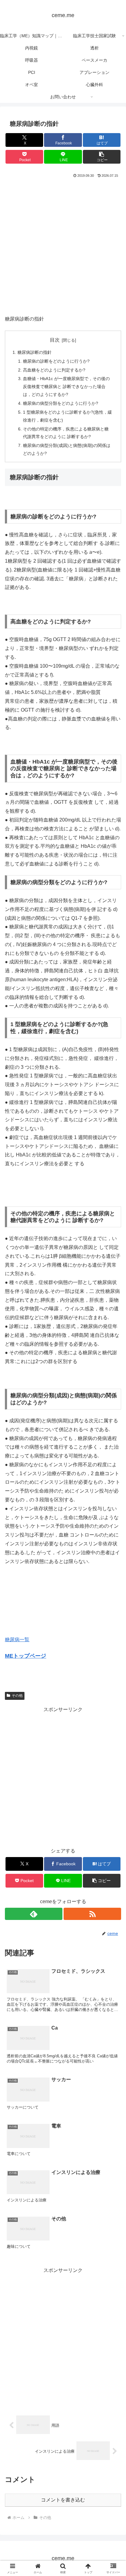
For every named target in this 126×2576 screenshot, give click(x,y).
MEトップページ (26, 1656)
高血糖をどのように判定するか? (54, 370)
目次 (55, 340)
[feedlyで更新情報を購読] (34, 1914)
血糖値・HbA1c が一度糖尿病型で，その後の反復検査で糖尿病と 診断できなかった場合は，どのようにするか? (66, 386)
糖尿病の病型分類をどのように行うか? (61, 403)
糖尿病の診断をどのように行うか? (56, 361)
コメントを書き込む (63, 2500)
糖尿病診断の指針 (35, 352)
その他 (17, 1696)
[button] (102, 157)
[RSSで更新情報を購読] (92, 1914)
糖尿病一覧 (17, 1640)
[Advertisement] (63, 245)
